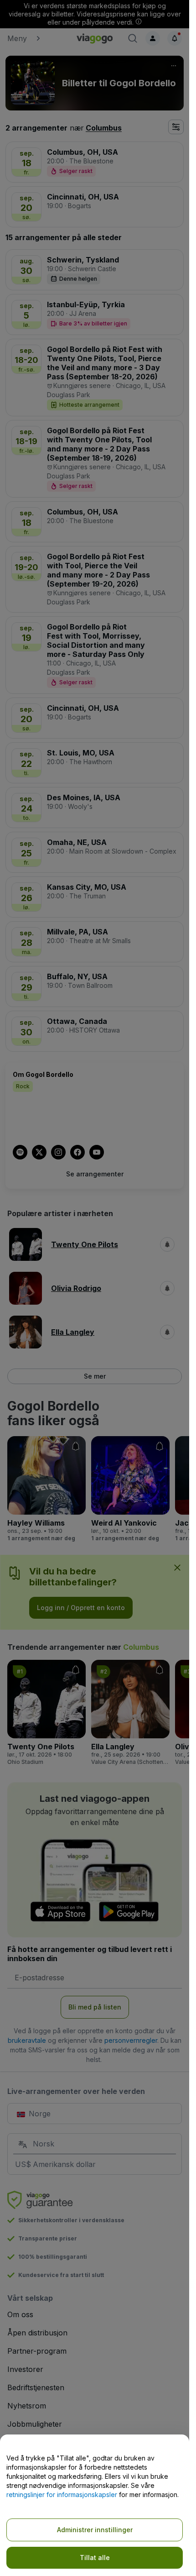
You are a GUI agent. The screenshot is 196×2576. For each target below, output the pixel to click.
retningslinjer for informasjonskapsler (62, 2495)
